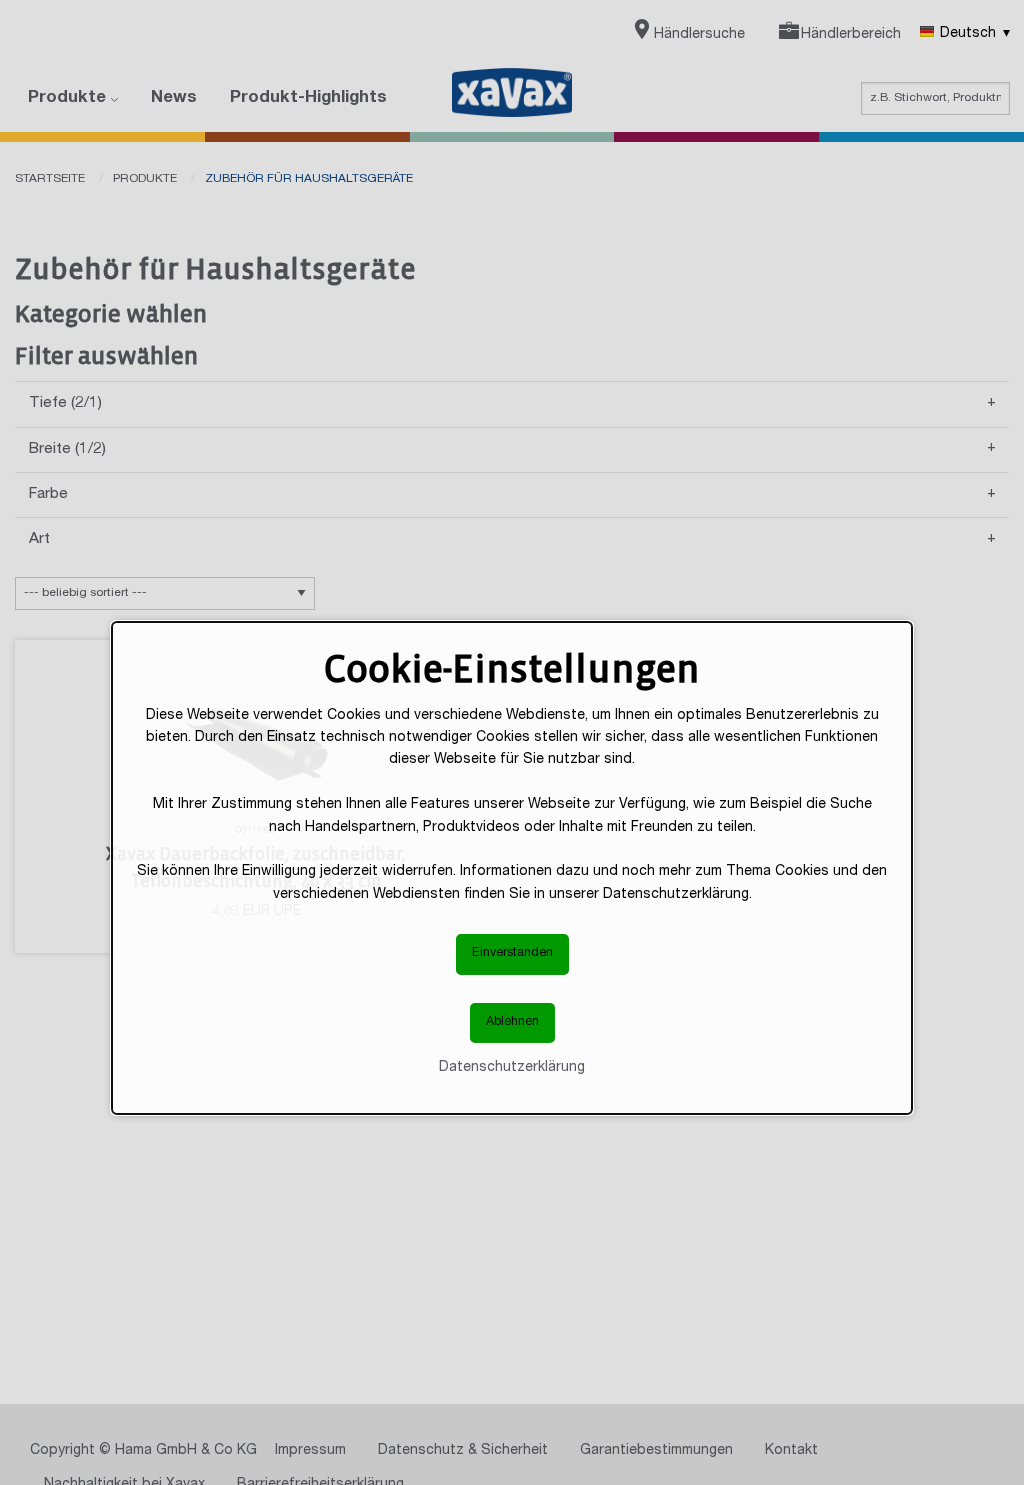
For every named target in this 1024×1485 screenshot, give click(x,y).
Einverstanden (512, 953)
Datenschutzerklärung (512, 1068)
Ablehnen (512, 1022)
